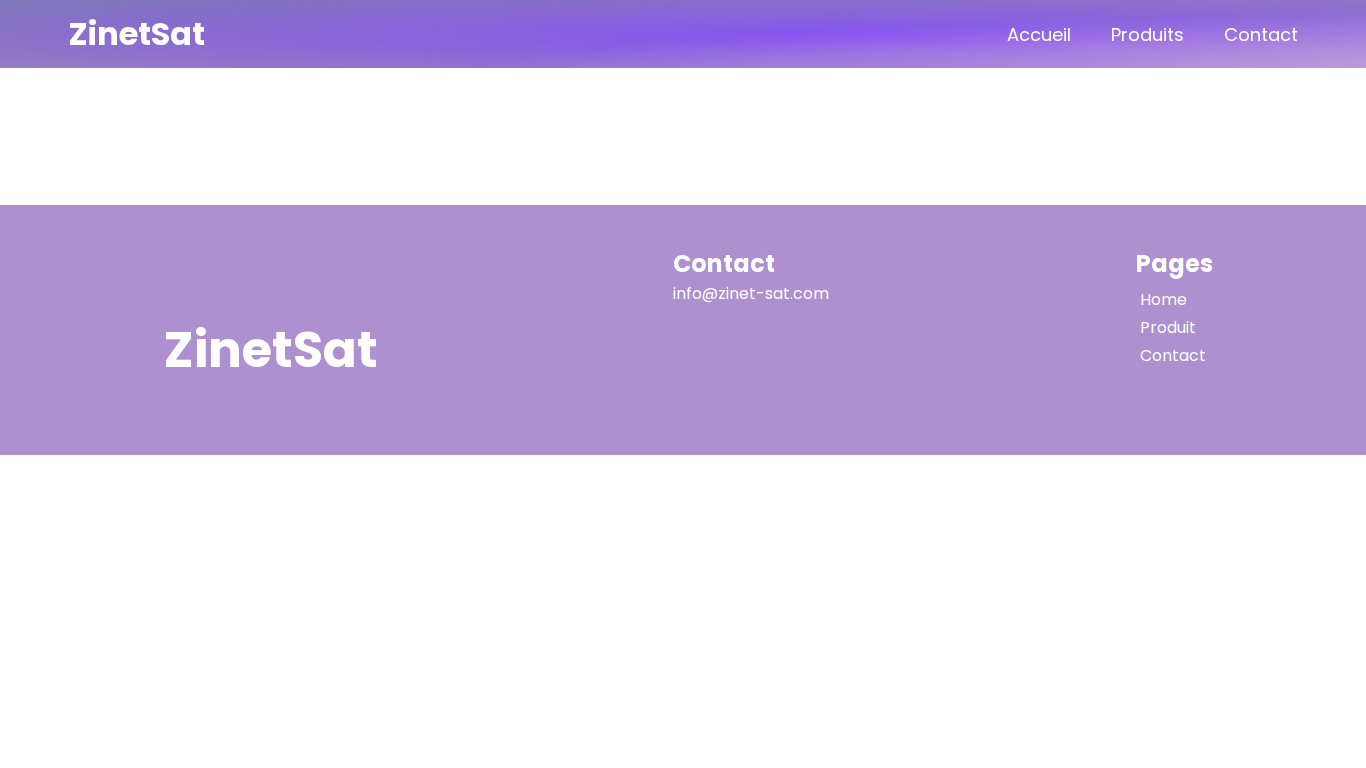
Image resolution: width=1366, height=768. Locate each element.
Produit (1168, 327)
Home (1163, 299)
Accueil (1039, 34)
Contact (1261, 34)
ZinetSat (136, 33)
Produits (1147, 34)
